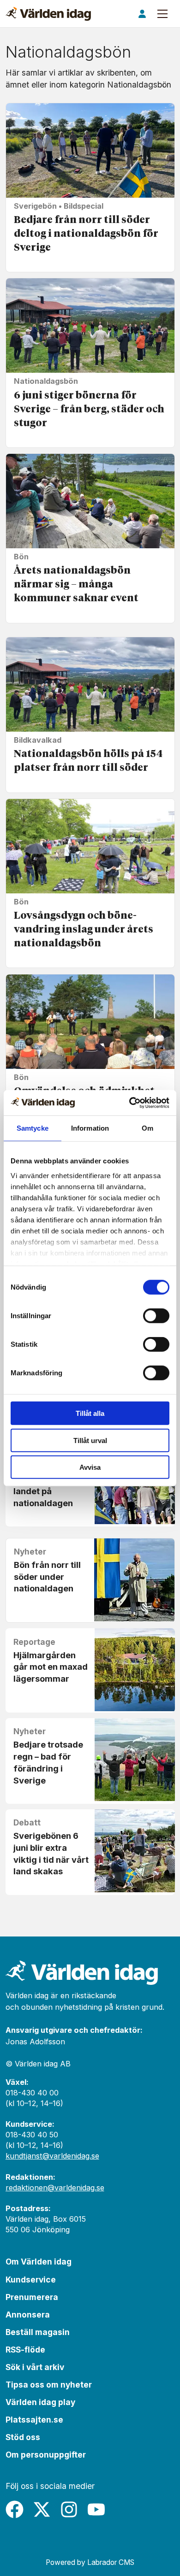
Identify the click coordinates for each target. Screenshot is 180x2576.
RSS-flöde (25, 2350)
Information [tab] (90, 1128)
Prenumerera (32, 2297)
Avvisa (90, 1467)
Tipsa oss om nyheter (49, 2385)
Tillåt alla (90, 1413)
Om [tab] (147, 1128)
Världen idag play (40, 2402)
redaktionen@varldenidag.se (55, 2188)
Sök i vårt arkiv (35, 2367)
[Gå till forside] (48, 14)
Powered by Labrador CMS (90, 2562)
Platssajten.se (34, 2420)
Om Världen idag (39, 2262)
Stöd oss (23, 2437)
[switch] (156, 1316)
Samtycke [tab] (33, 1128)
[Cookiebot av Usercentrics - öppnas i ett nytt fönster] (129, 1103)
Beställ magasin (38, 2332)
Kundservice (31, 2280)
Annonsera (28, 2315)
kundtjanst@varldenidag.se (52, 2156)
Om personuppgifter (46, 2455)
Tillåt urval (90, 1440)
